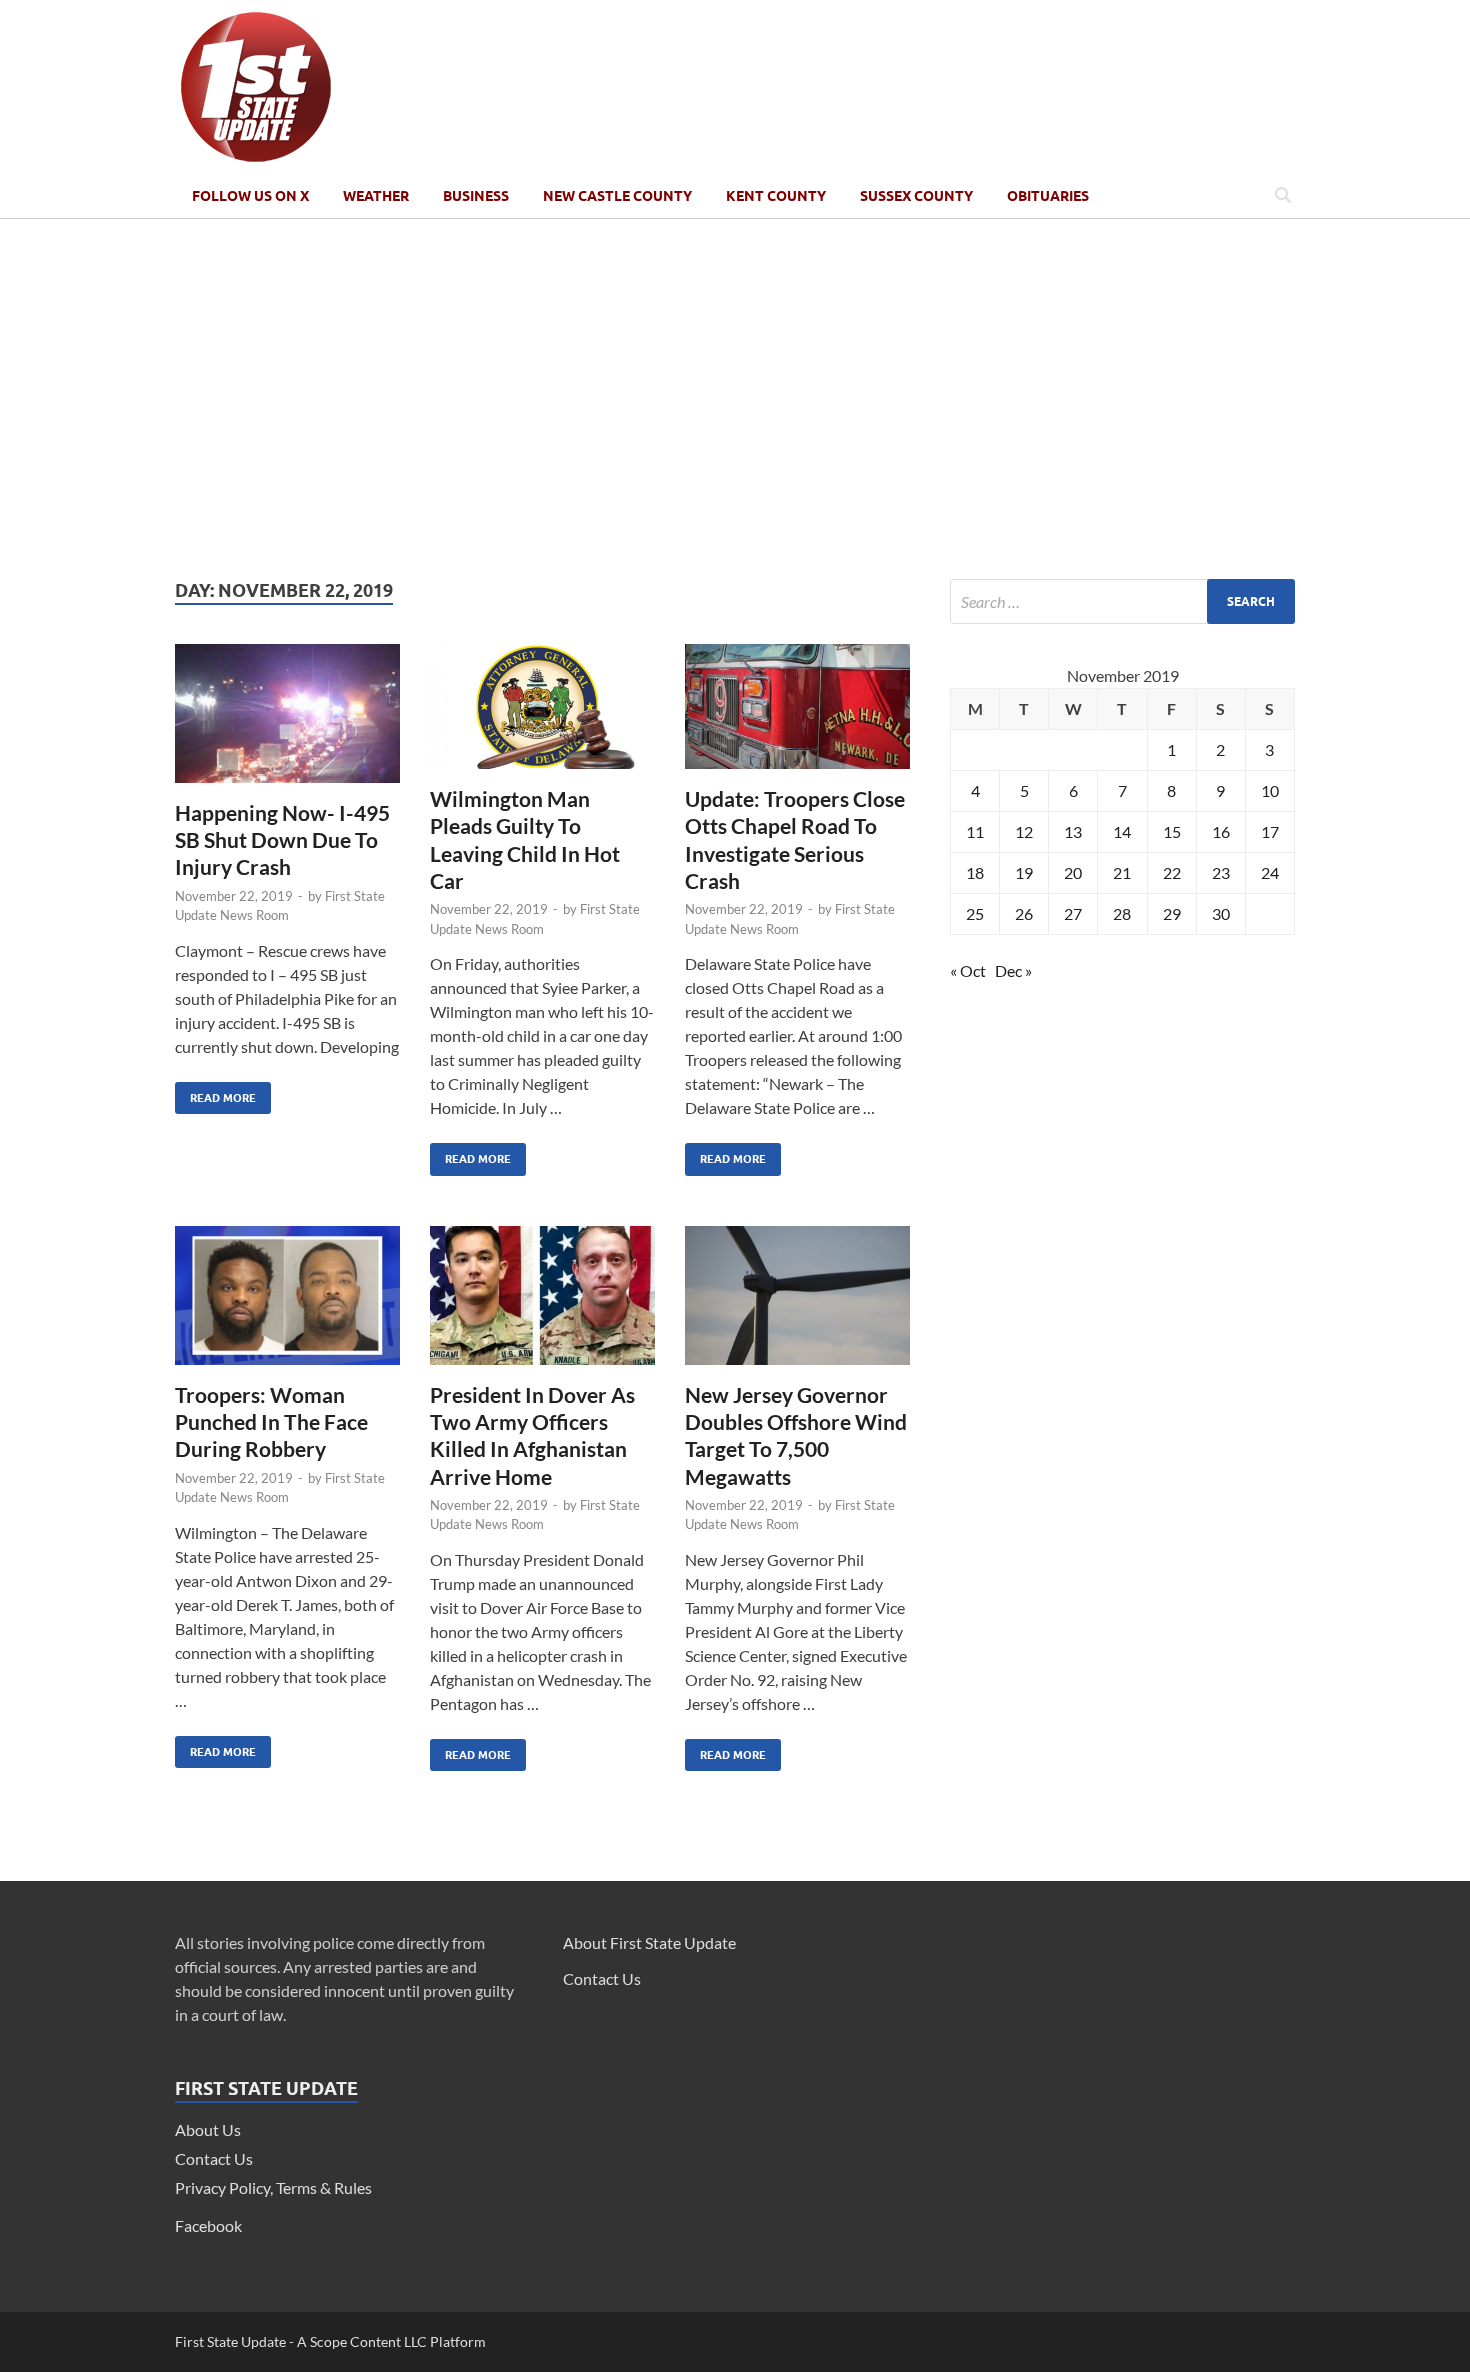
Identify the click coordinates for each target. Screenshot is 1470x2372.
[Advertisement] (735, 399)
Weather (376, 196)
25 (975, 913)
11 (975, 831)
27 (1073, 913)
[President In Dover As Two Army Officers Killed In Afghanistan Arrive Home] (542, 1303)
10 (1270, 790)
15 (1172, 831)
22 (1172, 872)
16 (1221, 831)
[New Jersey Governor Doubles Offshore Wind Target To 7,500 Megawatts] (797, 1303)
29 (1172, 913)
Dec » (1013, 970)
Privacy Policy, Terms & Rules (273, 2187)
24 (1270, 872)
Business (476, 196)
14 (1122, 831)
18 (975, 872)
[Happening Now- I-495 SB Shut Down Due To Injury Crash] (287, 721)
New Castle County (617, 196)
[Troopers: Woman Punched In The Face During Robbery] (287, 1303)
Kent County (776, 196)
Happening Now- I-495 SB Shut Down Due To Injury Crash (282, 840)
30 (1221, 913)
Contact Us (214, 2158)
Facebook (208, 2225)
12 (1024, 831)
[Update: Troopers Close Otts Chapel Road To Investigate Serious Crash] (797, 714)
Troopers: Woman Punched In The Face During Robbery (271, 1422)
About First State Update (649, 1942)
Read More (215, 1093)
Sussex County (916, 196)
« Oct (968, 970)
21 (1122, 872)
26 (1024, 913)
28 (1122, 913)
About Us (208, 2129)
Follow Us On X (250, 196)
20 (1073, 872)
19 (1024, 872)
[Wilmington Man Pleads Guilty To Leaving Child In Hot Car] (542, 714)
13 (1073, 831)
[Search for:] (1122, 601)
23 (1221, 872)
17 (1270, 831)
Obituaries (1048, 196)
